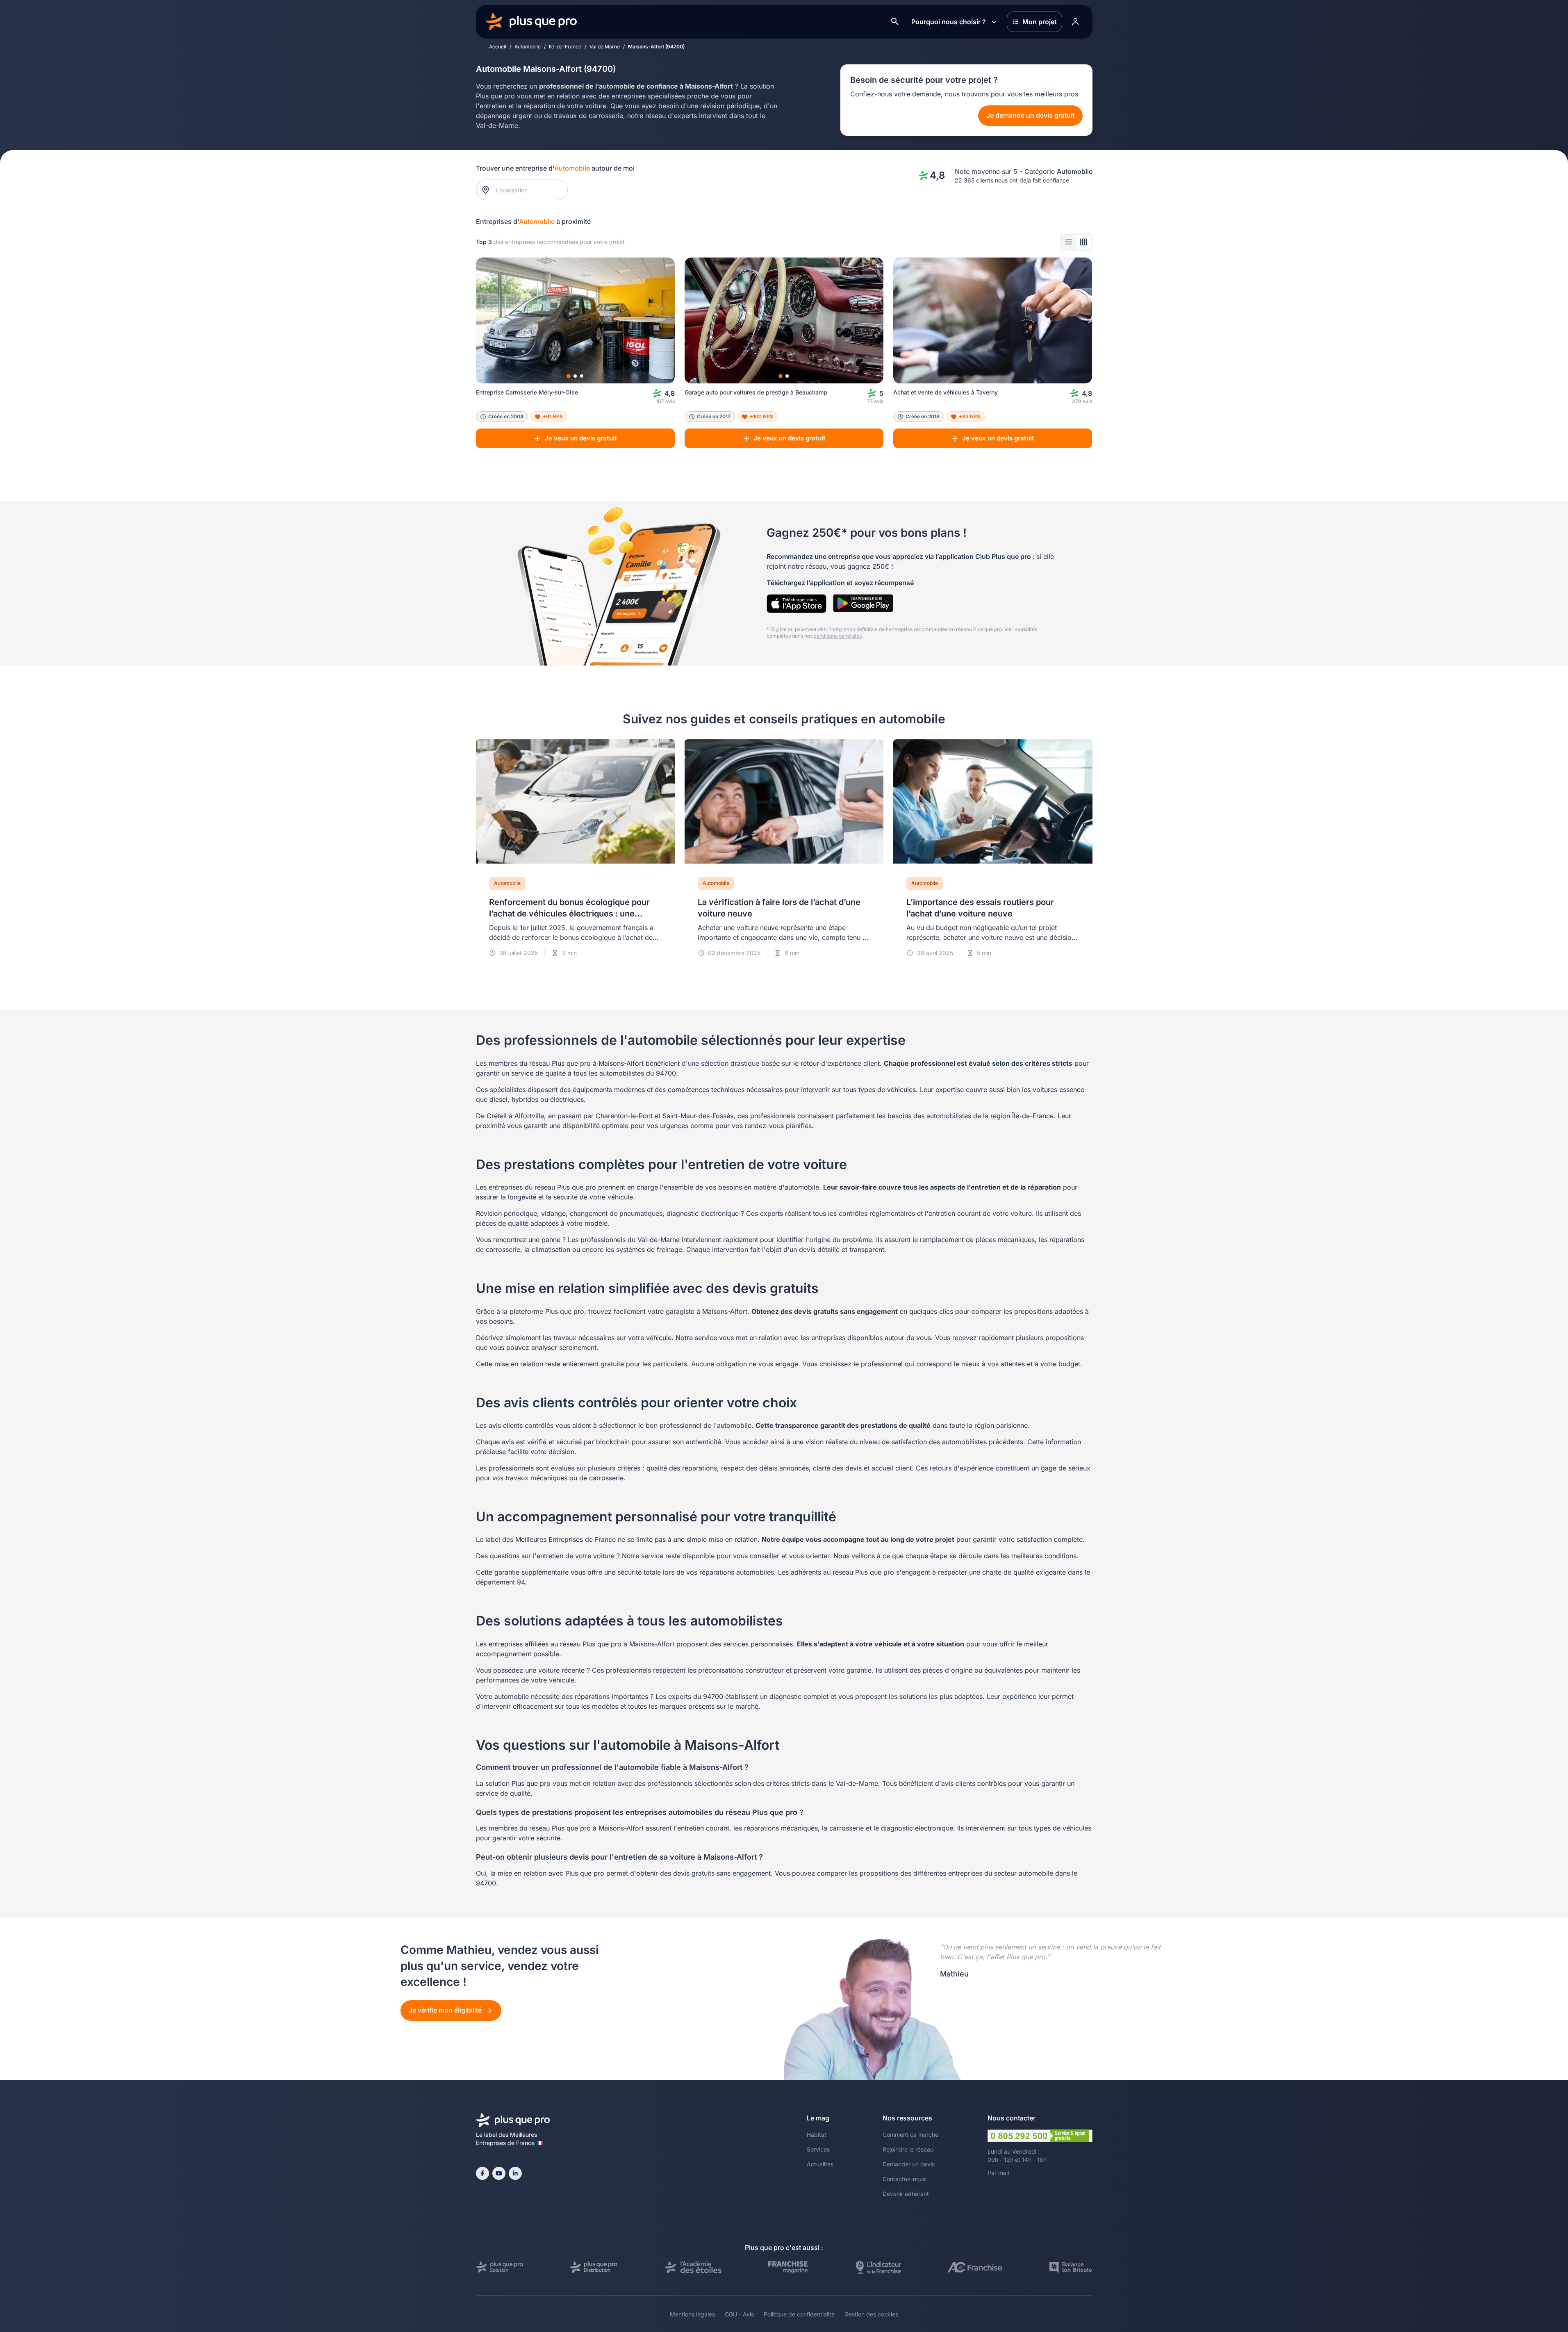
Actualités (820, 2164)
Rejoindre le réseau (908, 2149)
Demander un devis (909, 2164)
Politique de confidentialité (799, 2314)
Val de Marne (605, 47)
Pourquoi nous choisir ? (949, 22)
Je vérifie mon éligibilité (446, 2010)
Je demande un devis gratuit (1030, 115)
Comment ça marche (910, 2135)
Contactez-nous (904, 2179)
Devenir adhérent (906, 2194)
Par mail (998, 2173)
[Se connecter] (1076, 22)
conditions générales (838, 636)
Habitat (817, 2135)
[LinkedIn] (515, 2173)
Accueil (498, 47)
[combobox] (526, 190)
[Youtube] (499, 2173)
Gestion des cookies (871, 2314)
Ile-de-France (565, 47)
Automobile (528, 47)
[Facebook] (482, 2173)
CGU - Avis (739, 2314)
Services (818, 2149)
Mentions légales (692, 2314)
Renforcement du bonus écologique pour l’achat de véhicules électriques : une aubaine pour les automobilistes (569, 914)
